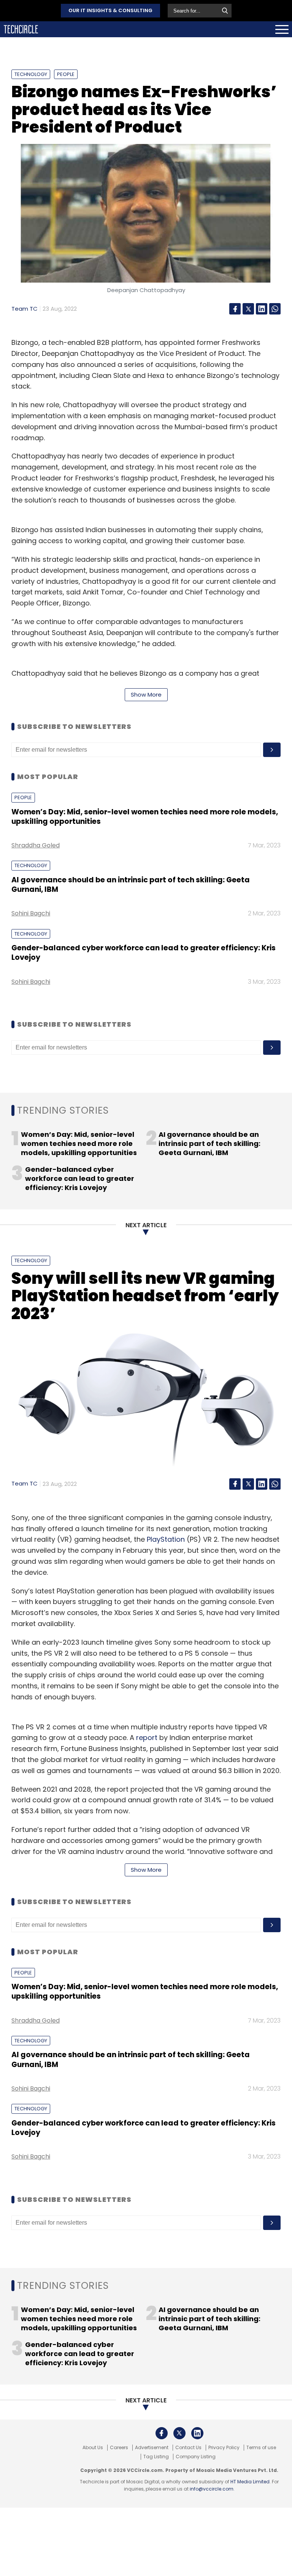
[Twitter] (248, 309)
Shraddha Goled (36, 845)
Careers (119, 2448)
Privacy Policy (224, 2448)
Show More (146, 695)
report (147, 1738)
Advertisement (152, 2448)
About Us (93, 2448)
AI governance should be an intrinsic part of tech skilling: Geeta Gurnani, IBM (131, 885)
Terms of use (261, 2448)
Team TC (25, 309)
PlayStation (166, 1539)
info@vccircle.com (212, 2489)
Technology (31, 74)
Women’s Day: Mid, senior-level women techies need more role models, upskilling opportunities (145, 817)
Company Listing (196, 2457)
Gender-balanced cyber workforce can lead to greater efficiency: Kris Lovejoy (144, 953)
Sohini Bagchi (31, 913)
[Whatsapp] (275, 309)
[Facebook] (235, 309)
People (66, 74)
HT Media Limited (250, 2482)
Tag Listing (156, 2457)
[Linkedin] (262, 309)
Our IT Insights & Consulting (110, 10)
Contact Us (188, 2448)
